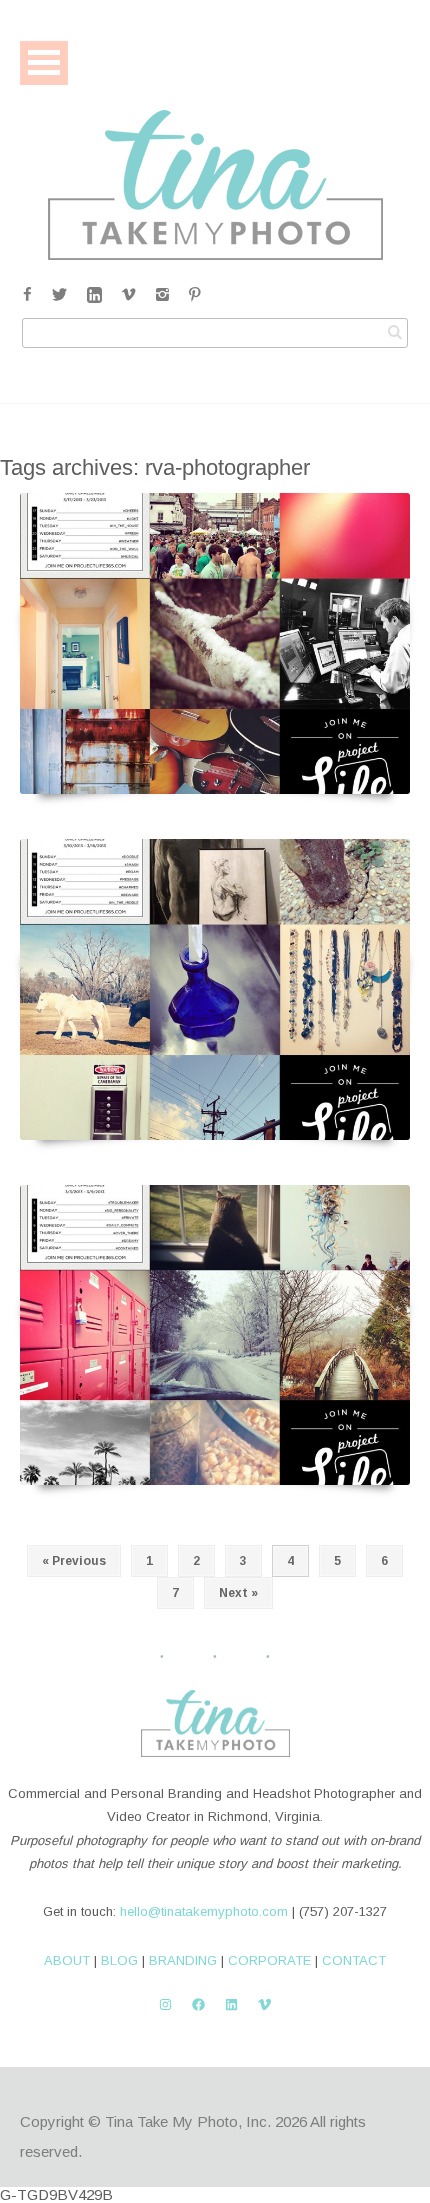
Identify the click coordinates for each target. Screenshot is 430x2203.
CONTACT (354, 1960)
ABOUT (67, 1960)
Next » (238, 1593)
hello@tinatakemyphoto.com (204, 1911)
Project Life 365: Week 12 (215, 771)
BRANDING (183, 1960)
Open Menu (44, 62)
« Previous (74, 1561)
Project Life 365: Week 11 (215, 1116)
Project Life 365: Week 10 (215, 1462)
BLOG (119, 1960)
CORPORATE (269, 1960)
